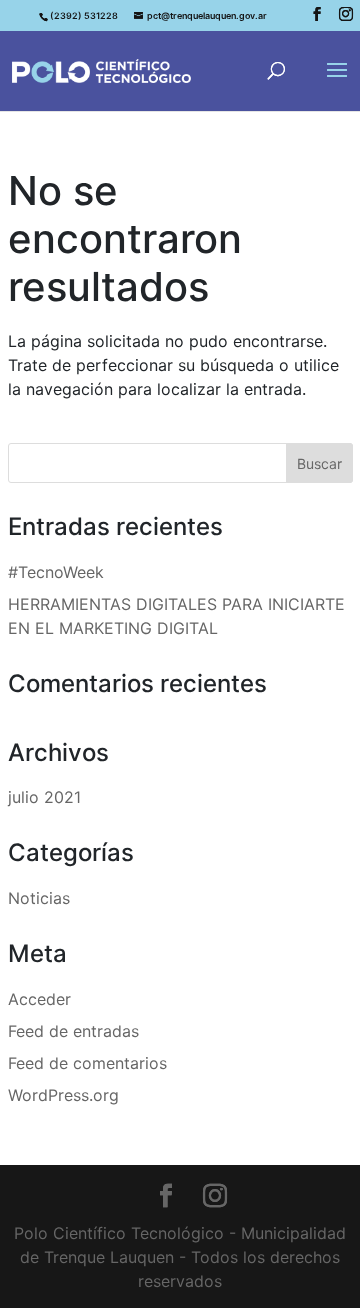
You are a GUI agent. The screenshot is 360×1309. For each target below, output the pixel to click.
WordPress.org (63, 1095)
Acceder (39, 999)
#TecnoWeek (56, 572)
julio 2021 (44, 797)
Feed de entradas (73, 1031)
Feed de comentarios (87, 1063)
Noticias (39, 898)
